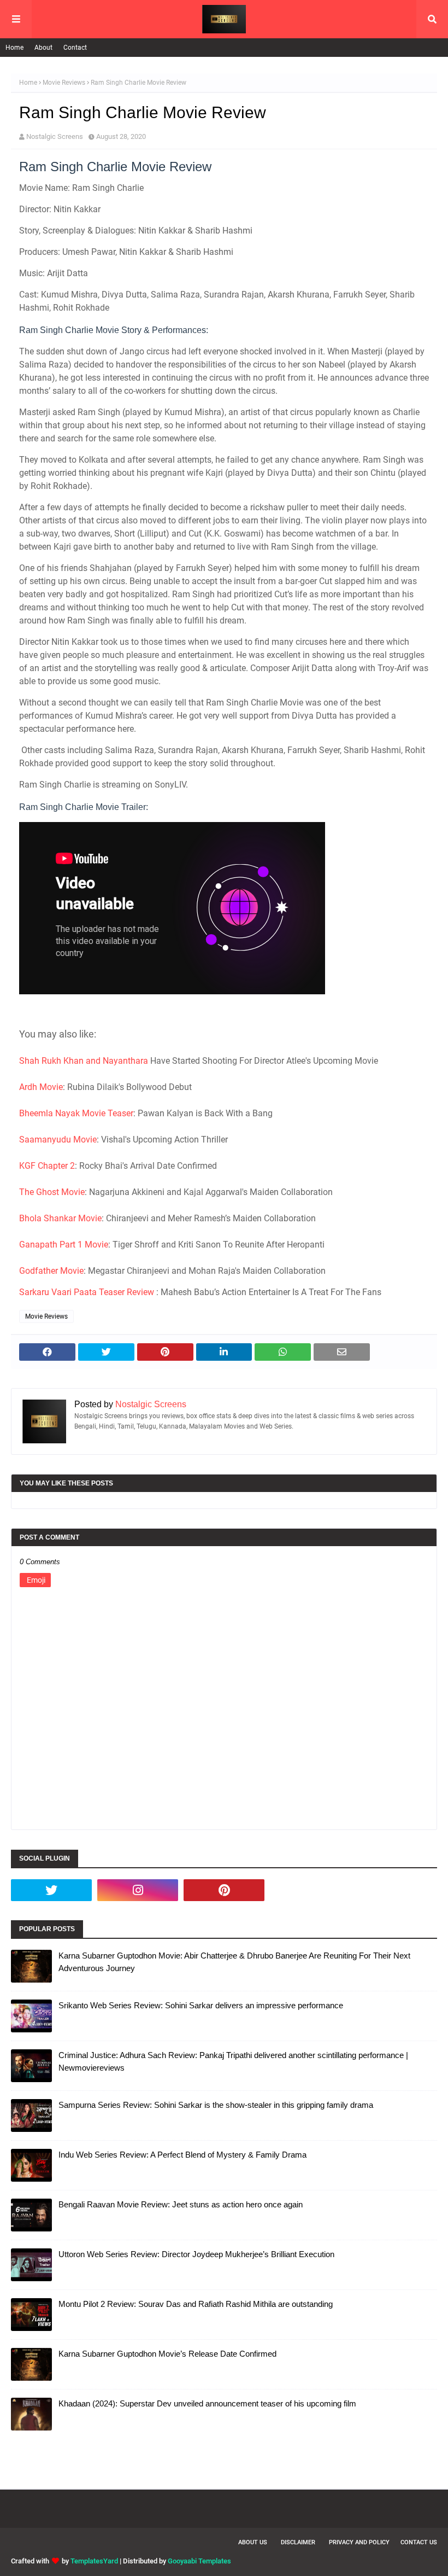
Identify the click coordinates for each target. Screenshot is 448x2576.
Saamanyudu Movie (58, 1140)
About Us (253, 2542)
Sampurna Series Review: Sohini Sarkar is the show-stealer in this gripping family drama (216, 2105)
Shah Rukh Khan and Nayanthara (84, 1061)
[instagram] (138, 1890)
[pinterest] (224, 1890)
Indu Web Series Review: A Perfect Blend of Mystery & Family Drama (182, 2155)
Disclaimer (298, 2542)
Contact (75, 48)
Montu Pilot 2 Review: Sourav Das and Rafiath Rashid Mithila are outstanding (196, 2304)
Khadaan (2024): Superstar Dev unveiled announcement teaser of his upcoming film (207, 2403)
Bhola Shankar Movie (60, 1218)
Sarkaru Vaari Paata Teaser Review (87, 1292)
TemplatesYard (94, 2561)
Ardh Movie (41, 1087)
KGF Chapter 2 (47, 1166)
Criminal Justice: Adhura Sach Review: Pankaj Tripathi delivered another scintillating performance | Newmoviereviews (233, 2061)
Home (14, 48)
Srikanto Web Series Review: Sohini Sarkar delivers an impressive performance (201, 2005)
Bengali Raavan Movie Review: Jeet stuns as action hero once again (181, 2204)
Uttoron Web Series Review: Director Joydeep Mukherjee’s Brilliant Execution (196, 2254)
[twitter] (51, 1890)
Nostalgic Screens (55, 136)
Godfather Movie (51, 1271)
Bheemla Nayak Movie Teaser (76, 1113)
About (43, 48)
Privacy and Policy (359, 2542)
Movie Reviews (64, 83)
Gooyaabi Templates (199, 2561)
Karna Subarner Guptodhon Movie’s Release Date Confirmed (167, 2354)
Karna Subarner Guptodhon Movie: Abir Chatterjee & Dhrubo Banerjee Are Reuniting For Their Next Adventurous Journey (234, 1962)
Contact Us (419, 2542)
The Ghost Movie (52, 1192)
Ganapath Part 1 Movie (64, 1245)
